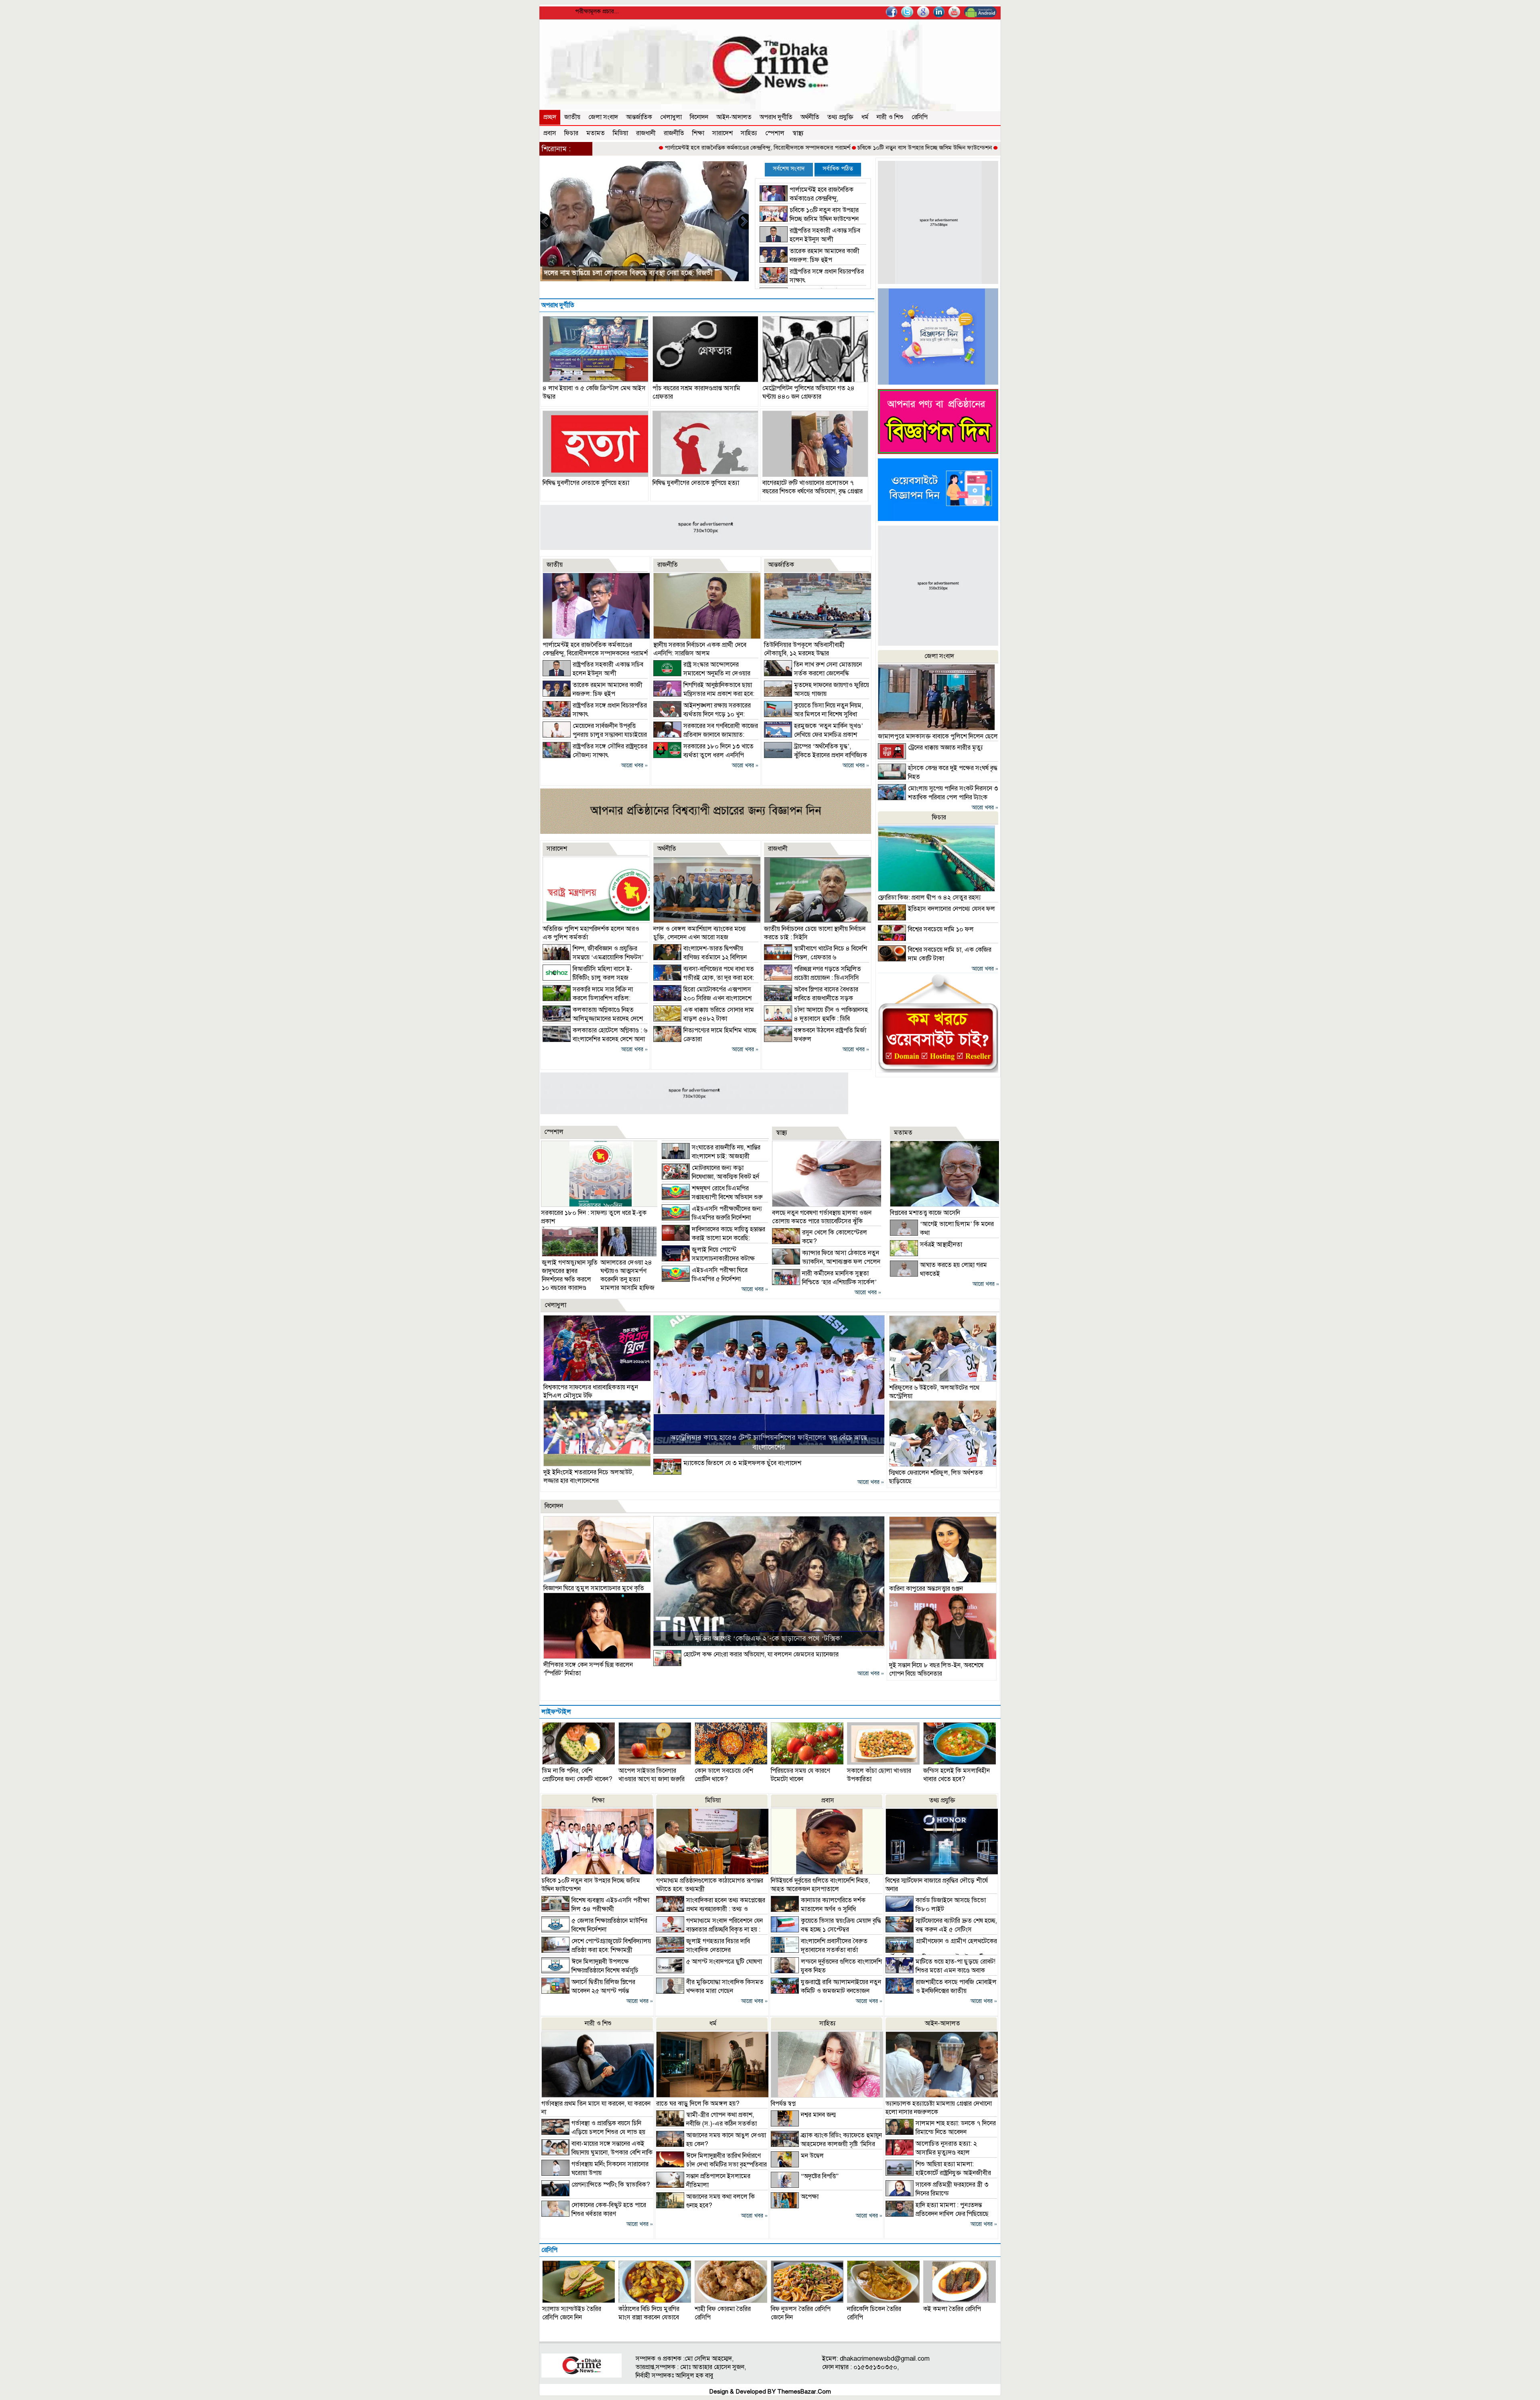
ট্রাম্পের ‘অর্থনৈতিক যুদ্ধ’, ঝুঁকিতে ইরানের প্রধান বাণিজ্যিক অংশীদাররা (816, 755)
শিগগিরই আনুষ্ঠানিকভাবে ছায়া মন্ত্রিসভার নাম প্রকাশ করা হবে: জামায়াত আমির (704, 694)
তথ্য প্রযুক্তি (840, 117)
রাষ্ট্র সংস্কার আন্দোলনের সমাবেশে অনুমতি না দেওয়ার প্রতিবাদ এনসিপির (702, 673)
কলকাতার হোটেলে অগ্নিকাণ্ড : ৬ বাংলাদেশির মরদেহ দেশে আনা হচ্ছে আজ (595, 1039)
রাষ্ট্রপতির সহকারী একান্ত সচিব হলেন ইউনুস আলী (926, 148)
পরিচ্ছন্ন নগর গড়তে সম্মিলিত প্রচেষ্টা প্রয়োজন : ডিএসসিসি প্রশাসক (813, 978)
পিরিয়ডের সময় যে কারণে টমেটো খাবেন (800, 1775)
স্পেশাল (775, 133)
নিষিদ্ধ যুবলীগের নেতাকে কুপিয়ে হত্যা (586, 483)
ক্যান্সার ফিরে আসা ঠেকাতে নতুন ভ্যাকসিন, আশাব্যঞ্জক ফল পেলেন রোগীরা (826, 1262)
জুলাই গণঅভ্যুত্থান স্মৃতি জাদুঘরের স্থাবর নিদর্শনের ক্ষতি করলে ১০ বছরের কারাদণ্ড (570, 1275)
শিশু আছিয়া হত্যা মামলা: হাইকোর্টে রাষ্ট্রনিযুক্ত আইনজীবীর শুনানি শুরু (938, 2173)
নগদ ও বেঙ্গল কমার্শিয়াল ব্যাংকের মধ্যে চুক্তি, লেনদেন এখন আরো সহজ (700, 933)
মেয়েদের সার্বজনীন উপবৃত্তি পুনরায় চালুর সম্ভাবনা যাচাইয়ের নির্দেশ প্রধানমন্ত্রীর (595, 735)
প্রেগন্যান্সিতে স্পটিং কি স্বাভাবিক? (611, 2185)
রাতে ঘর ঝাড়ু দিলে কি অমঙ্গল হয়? (698, 2104)
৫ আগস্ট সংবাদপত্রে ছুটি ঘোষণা (724, 1962)
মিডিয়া (620, 133)
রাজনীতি (674, 133)
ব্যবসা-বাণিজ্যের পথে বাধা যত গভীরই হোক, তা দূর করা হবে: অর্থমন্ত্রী (704, 978)
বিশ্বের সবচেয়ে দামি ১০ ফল (941, 929)
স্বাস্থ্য (798, 133)
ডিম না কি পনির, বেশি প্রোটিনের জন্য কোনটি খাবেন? (577, 1775)
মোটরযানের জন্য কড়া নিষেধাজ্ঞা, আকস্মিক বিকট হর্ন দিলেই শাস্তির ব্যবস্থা (710, 1177)
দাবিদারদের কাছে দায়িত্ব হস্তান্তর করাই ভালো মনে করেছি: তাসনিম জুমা (713, 1238)
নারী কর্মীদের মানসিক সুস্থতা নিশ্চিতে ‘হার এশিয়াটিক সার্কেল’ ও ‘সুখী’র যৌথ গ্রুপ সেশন (824, 1282)
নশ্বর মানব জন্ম (818, 2115)
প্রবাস (550, 133)
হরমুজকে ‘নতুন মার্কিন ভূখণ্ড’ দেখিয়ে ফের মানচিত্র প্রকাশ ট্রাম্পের (814, 735)
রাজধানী (646, 133)
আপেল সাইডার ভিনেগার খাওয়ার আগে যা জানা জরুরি (651, 1775)
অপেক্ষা (810, 2197)
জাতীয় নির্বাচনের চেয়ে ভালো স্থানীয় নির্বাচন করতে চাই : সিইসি (626, 273)
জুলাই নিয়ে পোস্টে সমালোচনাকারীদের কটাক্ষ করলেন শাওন (708, 1259)
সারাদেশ (722, 133)
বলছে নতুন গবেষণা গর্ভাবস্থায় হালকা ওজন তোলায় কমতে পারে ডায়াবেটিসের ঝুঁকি (822, 1217)
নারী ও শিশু (890, 117)
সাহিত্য (749, 133)
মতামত (596, 133)
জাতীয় (572, 117)
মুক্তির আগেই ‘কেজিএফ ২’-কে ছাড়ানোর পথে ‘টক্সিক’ (769, 1638)
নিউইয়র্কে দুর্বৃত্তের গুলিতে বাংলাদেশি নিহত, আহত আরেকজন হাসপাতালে (820, 1885)
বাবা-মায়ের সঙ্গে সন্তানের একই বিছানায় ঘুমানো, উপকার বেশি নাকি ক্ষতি (597, 2153)
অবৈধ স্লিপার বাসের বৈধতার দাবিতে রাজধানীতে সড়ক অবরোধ (811, 998)
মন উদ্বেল (812, 2156)
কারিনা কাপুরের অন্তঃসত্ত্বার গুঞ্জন (926, 1589)
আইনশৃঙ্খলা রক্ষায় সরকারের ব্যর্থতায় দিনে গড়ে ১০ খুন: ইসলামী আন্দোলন (702, 714)
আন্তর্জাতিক (639, 117)
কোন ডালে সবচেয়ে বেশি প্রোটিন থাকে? (724, 1775)
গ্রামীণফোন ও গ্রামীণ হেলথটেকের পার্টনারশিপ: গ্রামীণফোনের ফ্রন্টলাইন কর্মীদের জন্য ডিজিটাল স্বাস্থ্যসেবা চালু (941, 1954)
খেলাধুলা (671, 117)
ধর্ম (865, 117)
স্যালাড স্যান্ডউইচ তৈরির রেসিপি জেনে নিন (572, 2313)
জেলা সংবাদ (603, 117)
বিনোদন (699, 117)
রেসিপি (920, 117)
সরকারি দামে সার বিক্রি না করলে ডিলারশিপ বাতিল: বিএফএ (588, 998)
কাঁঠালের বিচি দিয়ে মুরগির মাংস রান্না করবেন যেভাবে (649, 2313)
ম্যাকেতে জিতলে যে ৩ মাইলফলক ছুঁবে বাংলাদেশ (742, 1463)
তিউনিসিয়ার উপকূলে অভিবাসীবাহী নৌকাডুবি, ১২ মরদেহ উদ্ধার (804, 649)
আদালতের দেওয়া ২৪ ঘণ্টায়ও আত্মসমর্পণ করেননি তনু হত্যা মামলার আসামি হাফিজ (627, 1275)
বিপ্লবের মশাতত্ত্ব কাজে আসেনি (925, 1213)
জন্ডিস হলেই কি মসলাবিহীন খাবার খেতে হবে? (956, 1775)
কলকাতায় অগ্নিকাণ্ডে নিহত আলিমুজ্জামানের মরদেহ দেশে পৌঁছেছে (593, 1019)
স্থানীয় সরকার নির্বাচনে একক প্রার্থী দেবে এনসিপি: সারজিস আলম (700, 649)
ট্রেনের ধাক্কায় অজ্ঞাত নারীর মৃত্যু (945, 748)
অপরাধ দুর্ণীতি (776, 117)
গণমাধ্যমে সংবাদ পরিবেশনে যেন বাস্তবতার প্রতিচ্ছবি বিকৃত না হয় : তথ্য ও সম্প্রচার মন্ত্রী (709, 1930)
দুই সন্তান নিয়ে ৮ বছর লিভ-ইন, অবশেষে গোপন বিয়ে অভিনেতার (936, 1669)
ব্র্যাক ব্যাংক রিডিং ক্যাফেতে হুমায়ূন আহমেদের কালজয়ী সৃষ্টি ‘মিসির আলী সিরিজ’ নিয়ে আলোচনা (826, 2144)
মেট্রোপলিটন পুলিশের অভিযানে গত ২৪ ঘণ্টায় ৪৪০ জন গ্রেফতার (808, 392)
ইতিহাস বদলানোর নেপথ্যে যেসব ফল (951, 909)
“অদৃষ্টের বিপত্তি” (820, 2176)
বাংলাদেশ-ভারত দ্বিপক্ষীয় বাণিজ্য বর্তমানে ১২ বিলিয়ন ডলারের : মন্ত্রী (700, 957)
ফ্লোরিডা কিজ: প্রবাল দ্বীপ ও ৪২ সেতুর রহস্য (929, 898)
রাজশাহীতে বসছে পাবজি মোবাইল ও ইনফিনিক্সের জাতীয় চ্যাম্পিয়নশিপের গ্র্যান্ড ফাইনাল (941, 1991)
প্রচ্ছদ (550, 117)
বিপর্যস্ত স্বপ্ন (783, 2104)
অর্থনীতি (810, 117)
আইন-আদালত (734, 117)
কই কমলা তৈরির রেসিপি (952, 2309)
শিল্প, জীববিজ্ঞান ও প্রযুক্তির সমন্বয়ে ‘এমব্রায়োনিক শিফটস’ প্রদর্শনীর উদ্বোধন (593, 957)
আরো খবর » (634, 765)
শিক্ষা (698, 133)
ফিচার (571, 133)
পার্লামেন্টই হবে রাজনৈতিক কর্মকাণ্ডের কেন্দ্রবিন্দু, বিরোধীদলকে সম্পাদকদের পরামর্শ (630, 148)
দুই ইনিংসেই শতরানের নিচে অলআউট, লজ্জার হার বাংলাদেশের (589, 1477)
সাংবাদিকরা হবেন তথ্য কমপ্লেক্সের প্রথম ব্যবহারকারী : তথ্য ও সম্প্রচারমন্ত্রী (711, 1909)
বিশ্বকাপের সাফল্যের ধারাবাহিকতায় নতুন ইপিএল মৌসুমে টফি (591, 1392)
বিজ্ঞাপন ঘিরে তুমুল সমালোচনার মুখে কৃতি (594, 1588)
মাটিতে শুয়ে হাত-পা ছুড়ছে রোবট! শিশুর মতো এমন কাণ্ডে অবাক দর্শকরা (940, 1970)
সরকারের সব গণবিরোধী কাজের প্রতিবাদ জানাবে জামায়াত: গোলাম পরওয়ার (706, 735)
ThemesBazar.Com (804, 2392)
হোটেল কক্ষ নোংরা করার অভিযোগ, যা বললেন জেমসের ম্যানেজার (761, 1654)
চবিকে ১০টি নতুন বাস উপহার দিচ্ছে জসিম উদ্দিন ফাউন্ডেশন (797, 148)
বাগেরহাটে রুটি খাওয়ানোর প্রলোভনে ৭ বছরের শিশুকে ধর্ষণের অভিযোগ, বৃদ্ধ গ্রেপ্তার (813, 487)
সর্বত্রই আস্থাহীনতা (941, 1245)
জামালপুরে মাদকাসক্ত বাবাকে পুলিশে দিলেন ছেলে (938, 736)
